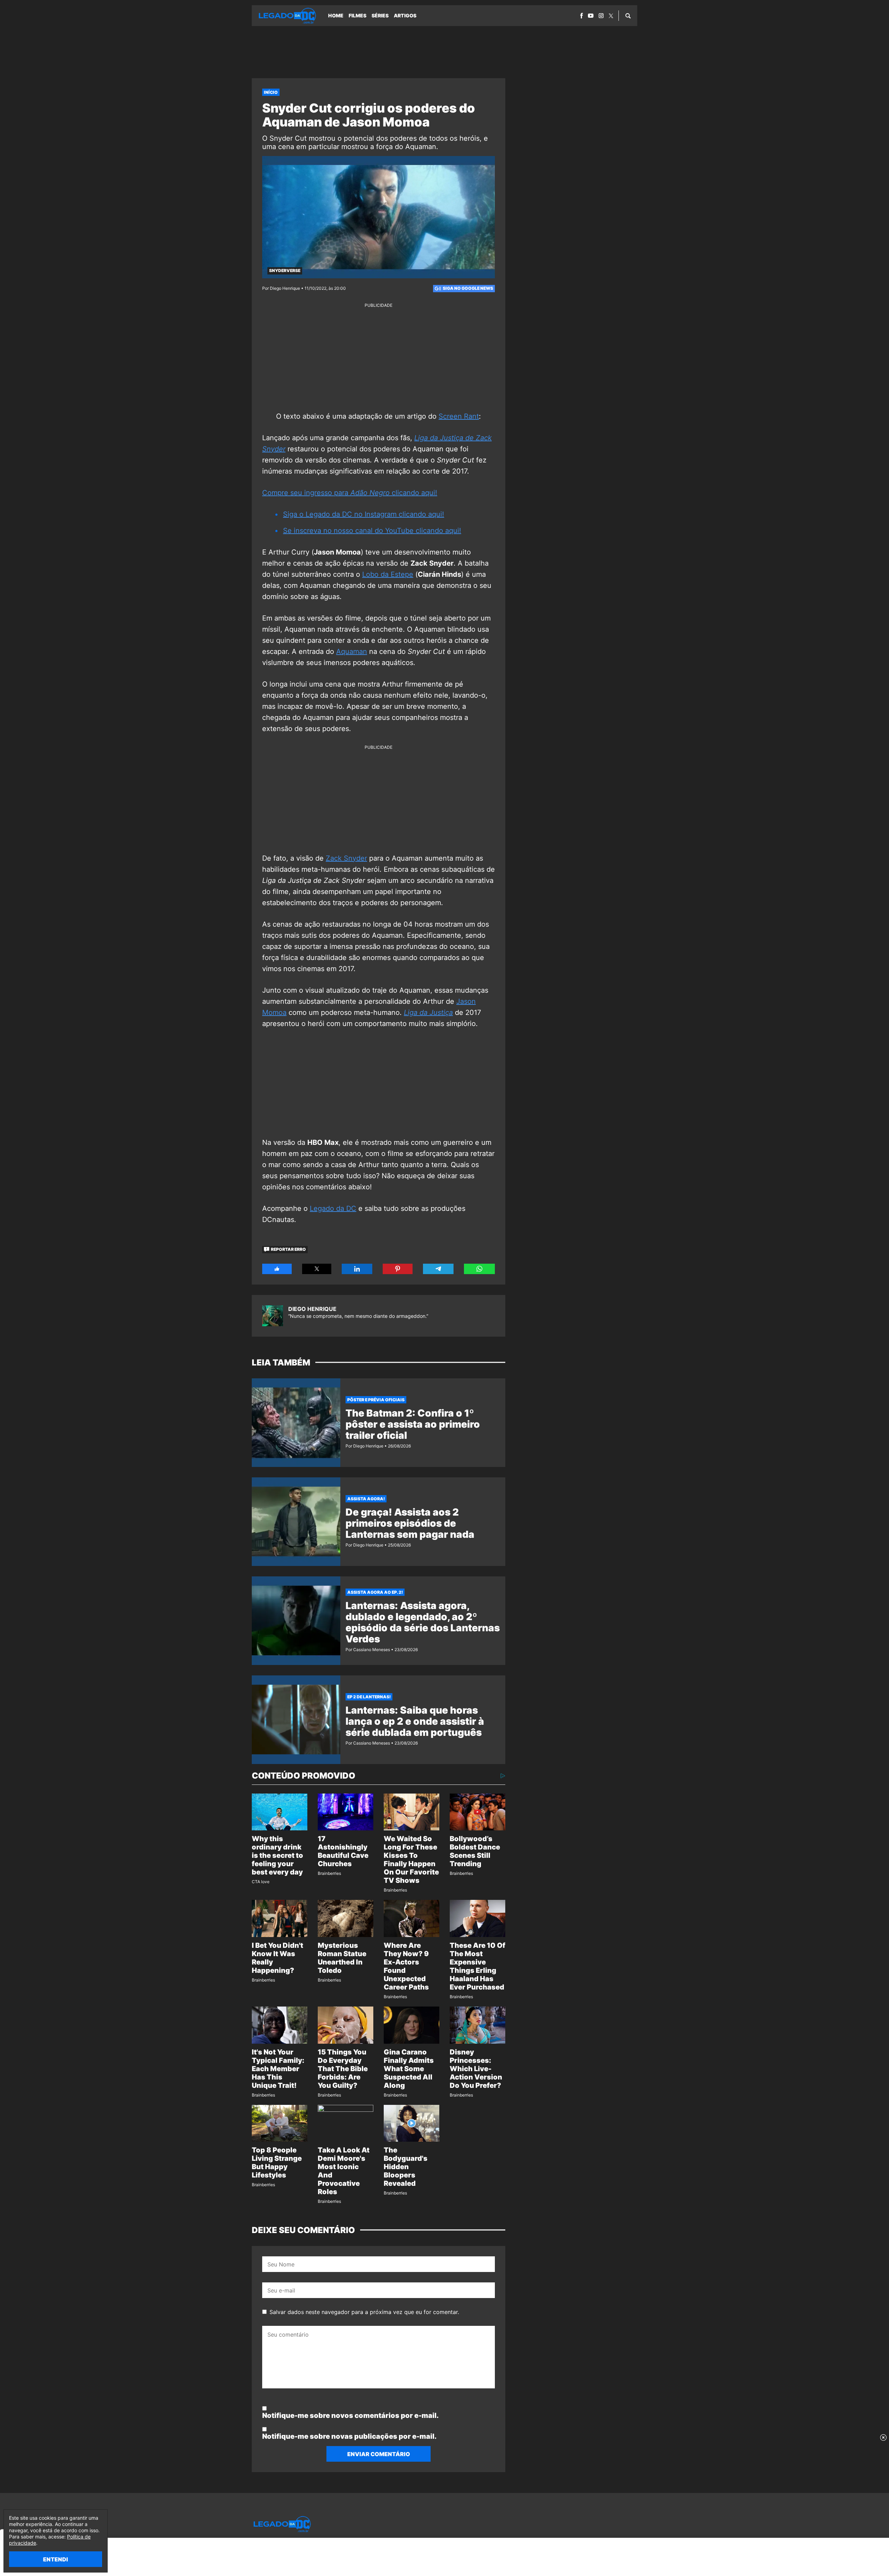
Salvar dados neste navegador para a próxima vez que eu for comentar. (364, 2312)
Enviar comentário (379, 2454)
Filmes (358, 15)
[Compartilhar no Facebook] (277, 1269)
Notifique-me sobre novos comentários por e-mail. (350, 2415)
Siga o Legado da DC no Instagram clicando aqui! (364, 514)
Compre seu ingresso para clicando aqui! (350, 493)
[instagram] (601, 16)
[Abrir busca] (628, 16)
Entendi (56, 2559)
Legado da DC (333, 1208)
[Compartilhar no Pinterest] (398, 1269)
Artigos (405, 15)
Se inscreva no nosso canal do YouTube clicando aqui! (372, 531)
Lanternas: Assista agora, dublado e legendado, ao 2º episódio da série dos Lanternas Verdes (423, 1622)
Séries (380, 15)
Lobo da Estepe (388, 574)
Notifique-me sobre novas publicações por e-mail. (349, 2436)
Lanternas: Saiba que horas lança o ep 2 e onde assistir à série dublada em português (415, 1721)
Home (336, 15)
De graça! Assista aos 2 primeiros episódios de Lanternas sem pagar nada (410, 1523)
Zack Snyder (346, 858)
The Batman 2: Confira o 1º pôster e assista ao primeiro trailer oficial (413, 1424)
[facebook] (581, 16)
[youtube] (591, 16)
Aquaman (352, 651)
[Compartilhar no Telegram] (438, 1269)
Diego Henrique (312, 1309)
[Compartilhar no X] (317, 1269)
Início (271, 92)
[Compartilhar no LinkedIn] (357, 1269)
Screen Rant (459, 416)
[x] (611, 16)
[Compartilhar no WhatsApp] (479, 1269)
